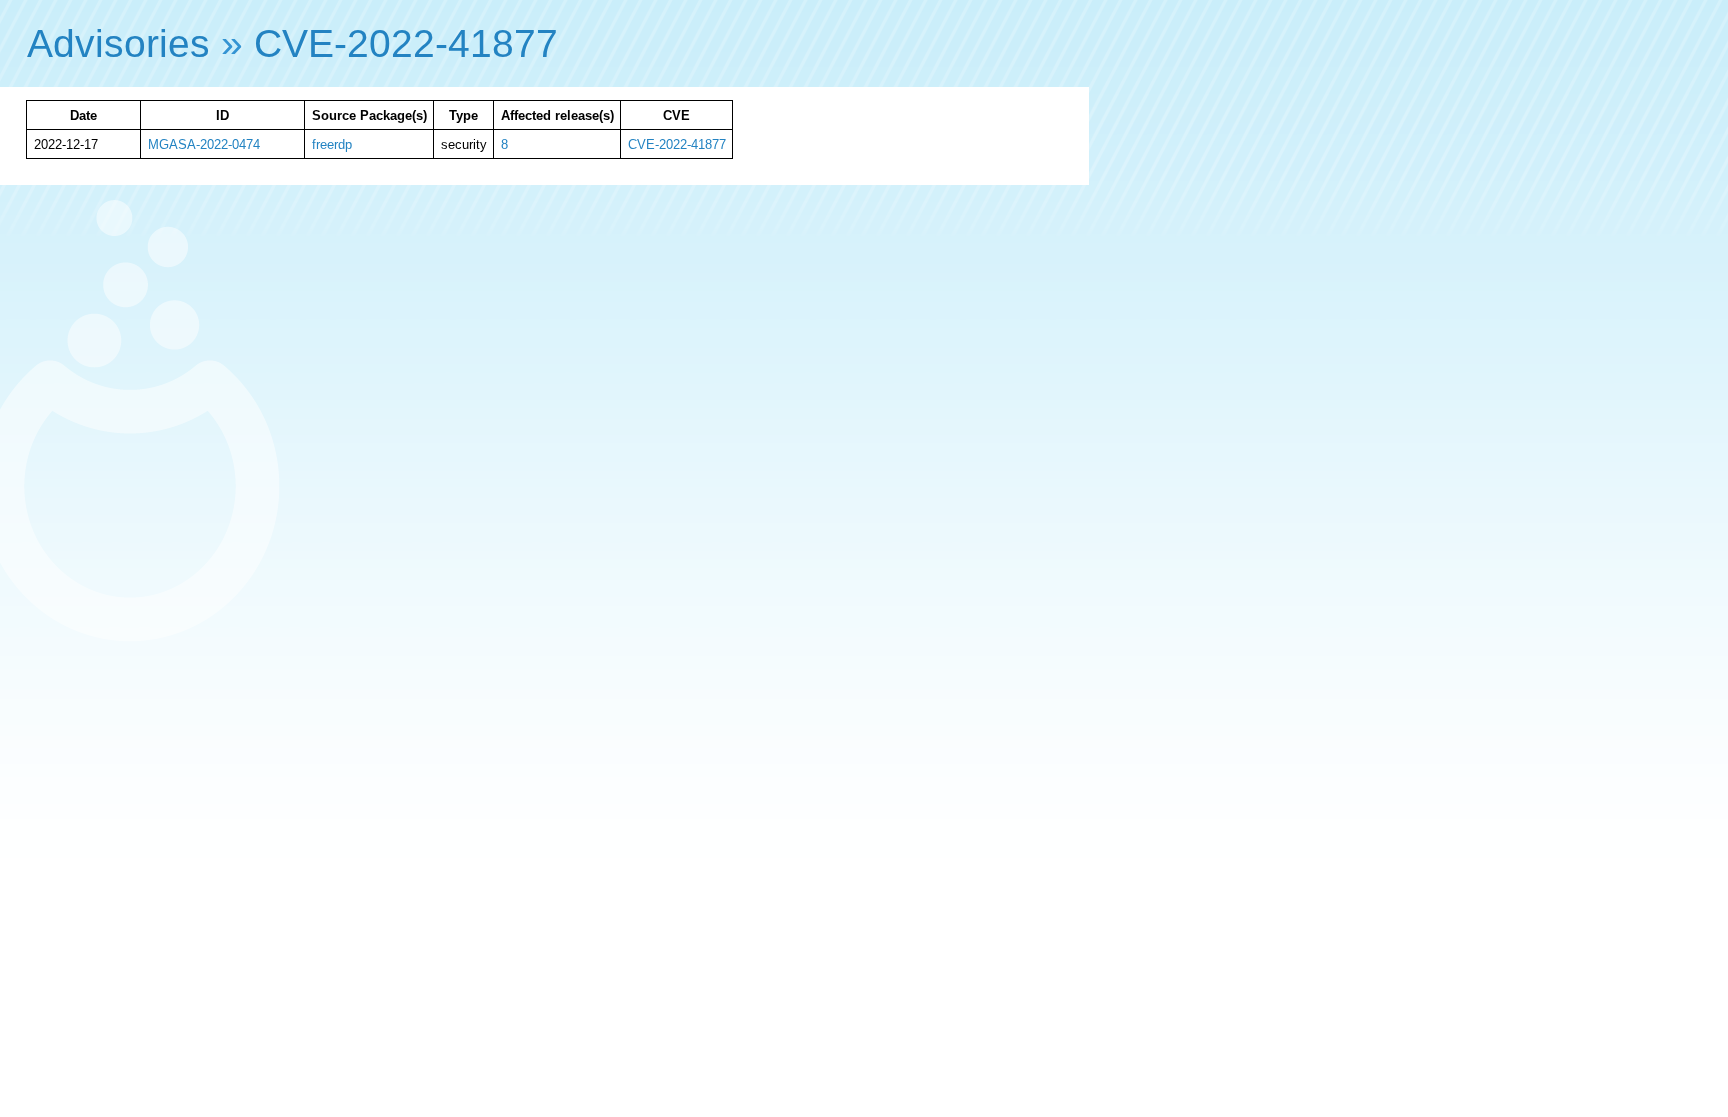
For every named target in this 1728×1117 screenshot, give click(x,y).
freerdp (332, 144)
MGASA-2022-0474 (204, 144)
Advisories (118, 43)
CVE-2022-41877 (406, 43)
